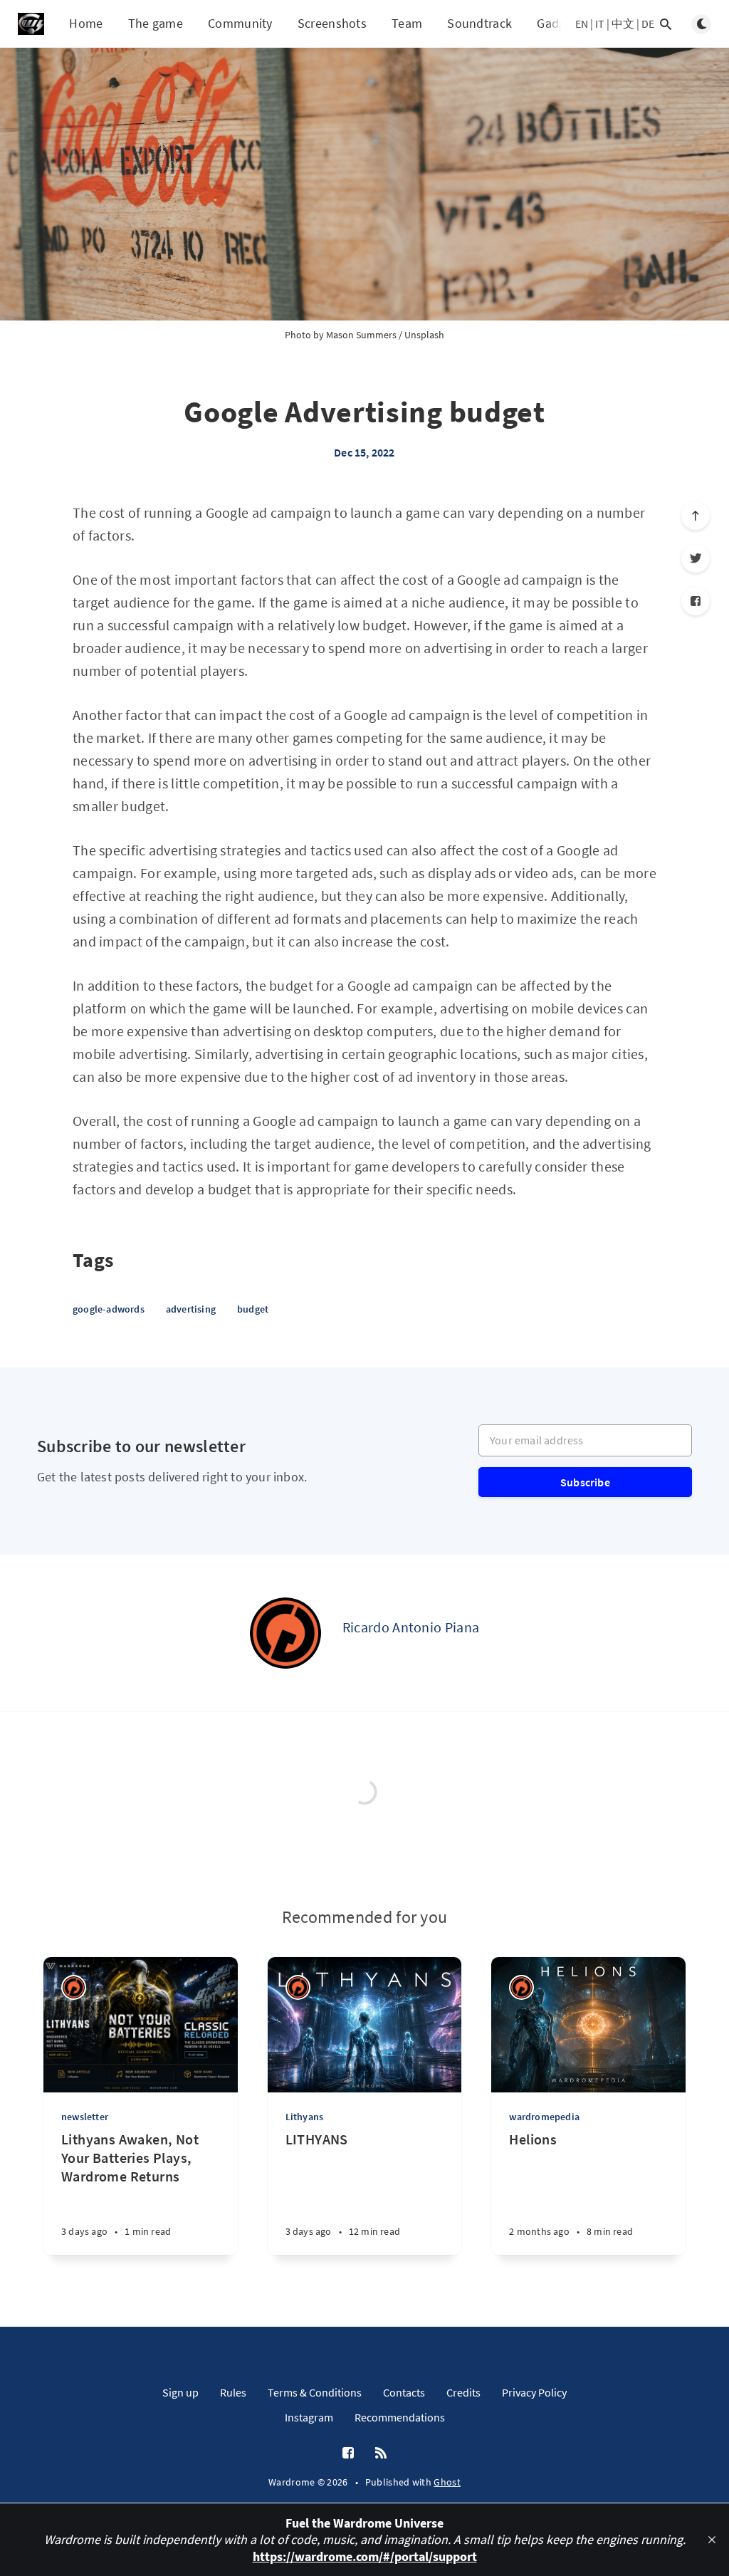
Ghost (447, 2482)
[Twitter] (696, 558)
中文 (623, 24)
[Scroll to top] (696, 516)
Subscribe (585, 1482)
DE (648, 24)
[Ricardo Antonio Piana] (285, 1633)
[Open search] (666, 24)
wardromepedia (544, 2117)
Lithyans (305, 2117)
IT (600, 24)
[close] (712, 2540)
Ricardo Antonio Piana (411, 1627)
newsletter (85, 2117)
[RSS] (381, 2454)
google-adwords (109, 1309)
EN (582, 24)
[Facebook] (696, 601)
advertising (191, 1309)
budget (253, 1309)
